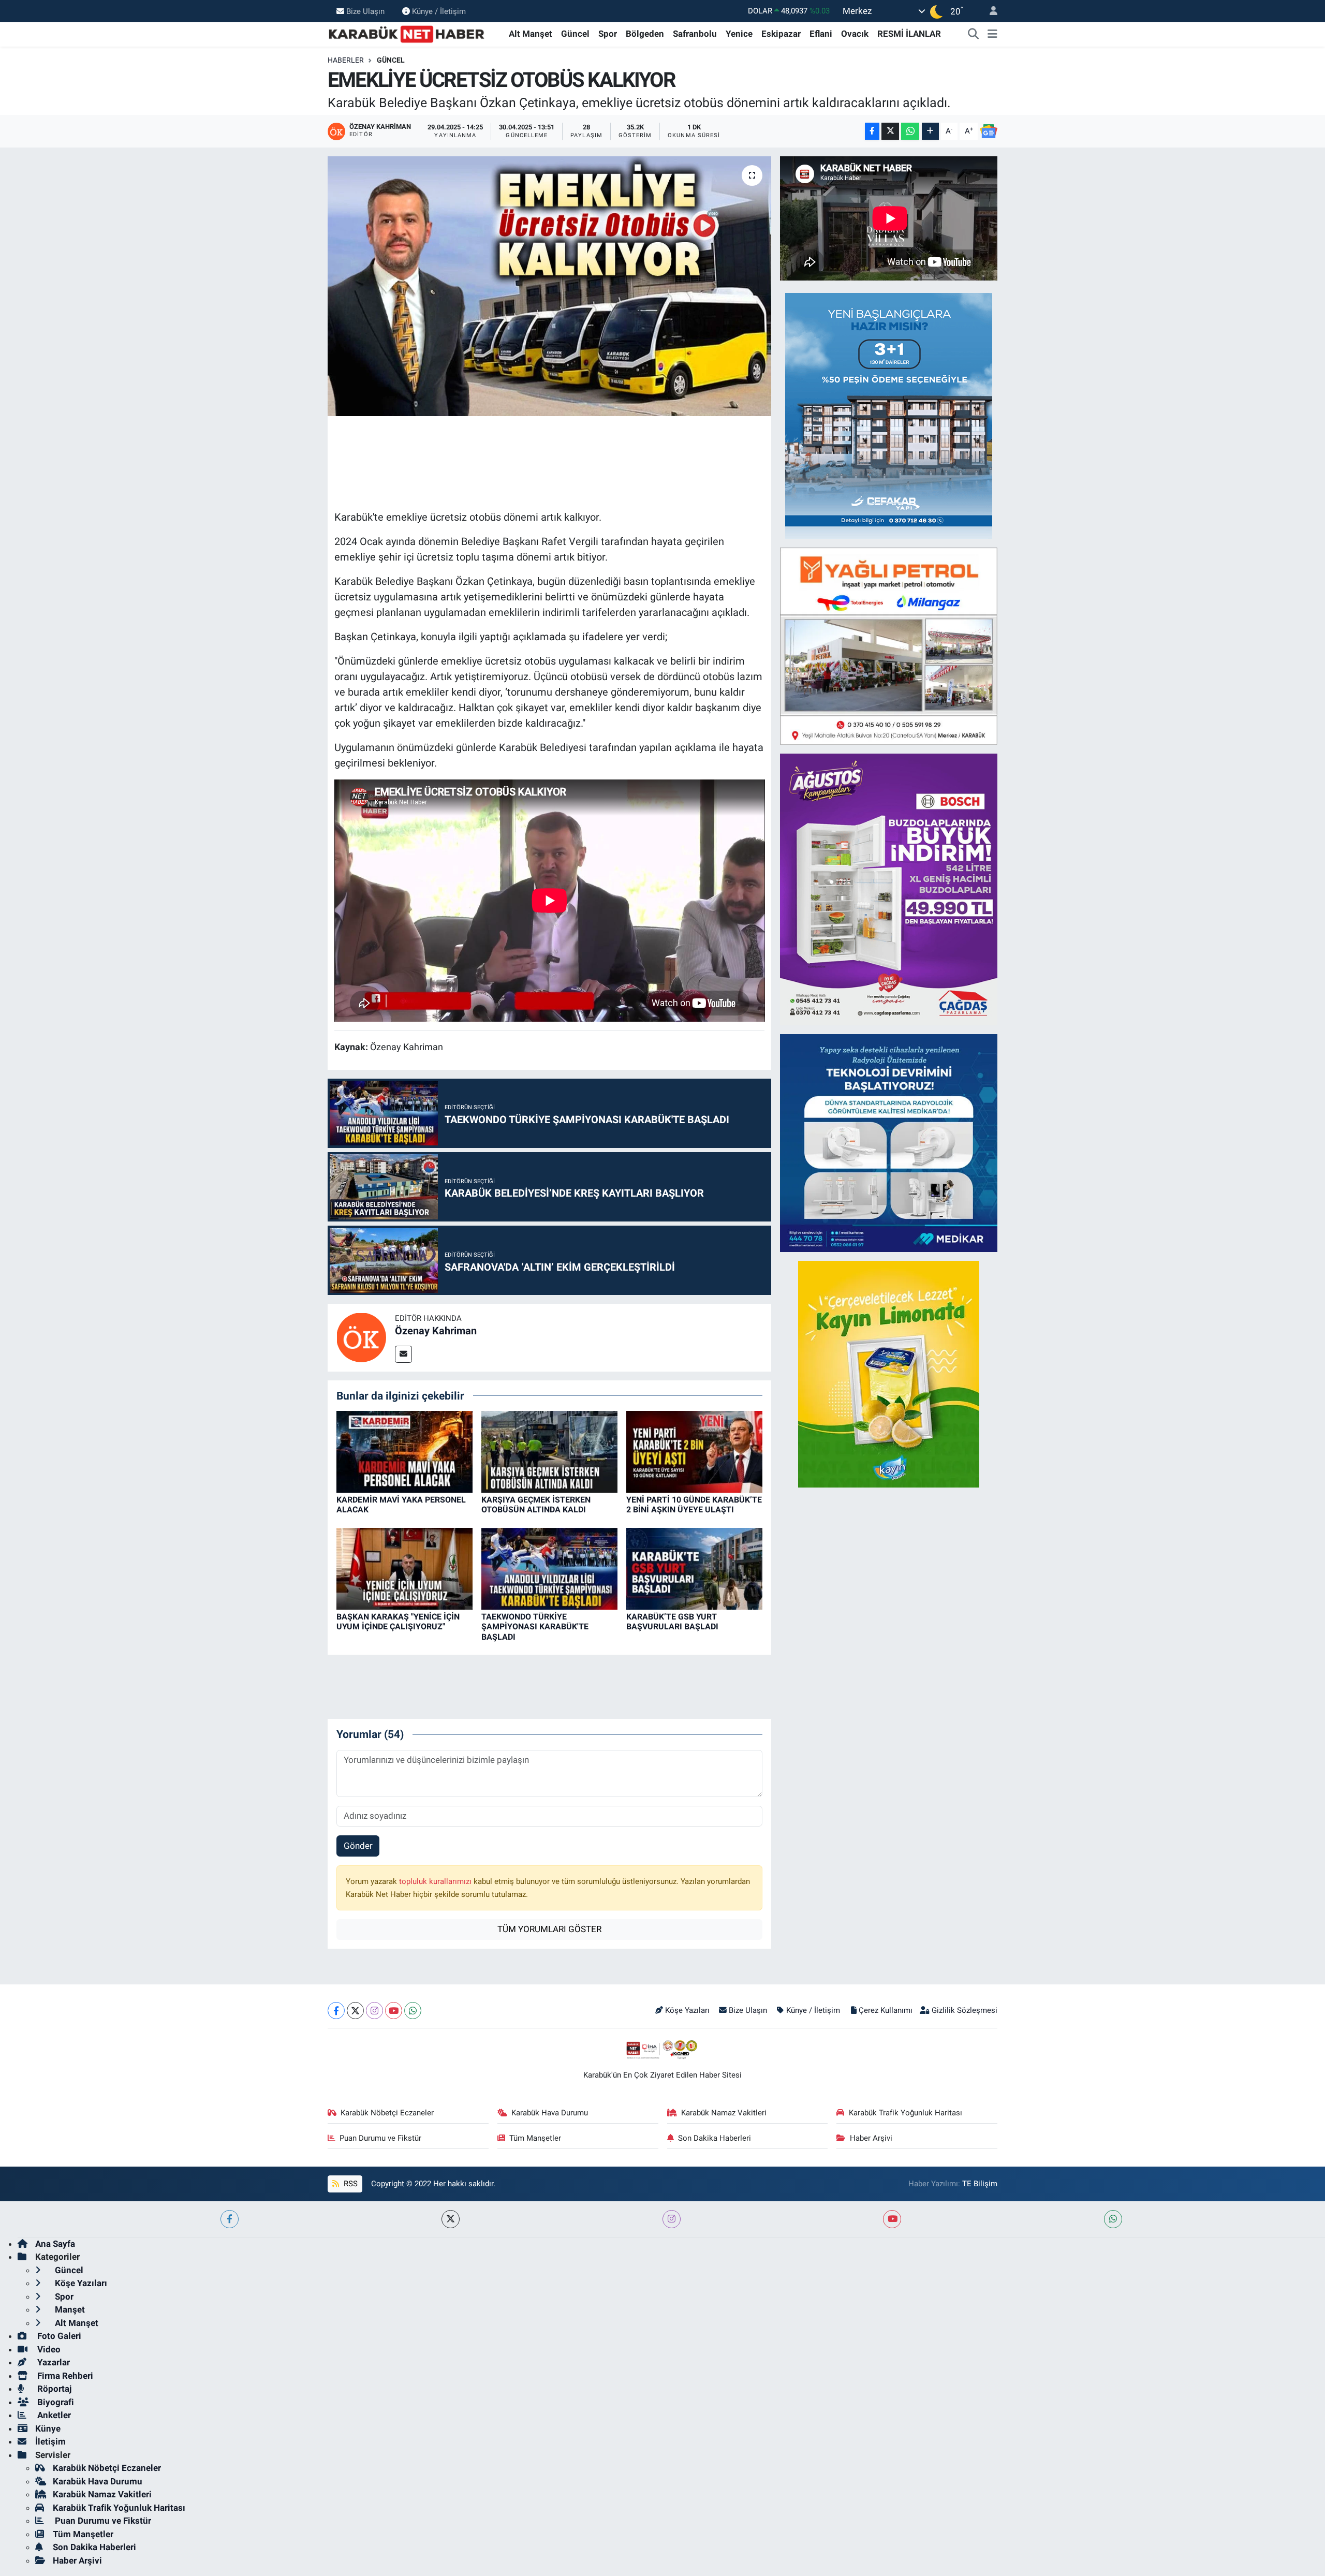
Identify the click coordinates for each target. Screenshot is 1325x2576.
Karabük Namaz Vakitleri (724, 2113)
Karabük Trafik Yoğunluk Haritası (906, 2113)
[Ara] (974, 34)
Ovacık (855, 34)
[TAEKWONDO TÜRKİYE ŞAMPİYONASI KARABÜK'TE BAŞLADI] (549, 1568)
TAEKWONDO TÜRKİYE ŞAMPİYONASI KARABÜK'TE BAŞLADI (535, 1626)
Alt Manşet (531, 34)
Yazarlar (53, 2362)
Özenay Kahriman (436, 1331)
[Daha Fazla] (930, 131)
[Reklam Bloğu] (889, 415)
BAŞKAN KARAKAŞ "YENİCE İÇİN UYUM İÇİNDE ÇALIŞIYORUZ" (398, 1622)
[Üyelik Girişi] (989, 11)
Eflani (821, 34)
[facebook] (230, 2219)
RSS (350, 2184)
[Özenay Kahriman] (361, 1337)
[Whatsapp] (413, 2011)
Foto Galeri (58, 2336)
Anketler (53, 2415)
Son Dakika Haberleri (715, 2138)
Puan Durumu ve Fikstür (380, 2138)
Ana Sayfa (55, 2244)
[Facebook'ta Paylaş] (872, 131)
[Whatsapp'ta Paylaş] (910, 131)
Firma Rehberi (64, 2376)
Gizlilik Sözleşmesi (965, 2010)
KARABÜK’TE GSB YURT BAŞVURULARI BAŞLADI (672, 1622)
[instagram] (672, 2219)
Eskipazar (781, 34)
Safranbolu (695, 34)
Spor (608, 34)
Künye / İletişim (439, 11)
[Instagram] (374, 2011)
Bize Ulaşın (365, 11)
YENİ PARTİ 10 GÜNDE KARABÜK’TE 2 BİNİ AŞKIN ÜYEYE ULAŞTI (694, 1505)
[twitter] (451, 2219)
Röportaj (53, 2389)
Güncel (575, 34)
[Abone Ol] (989, 131)
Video (48, 2349)
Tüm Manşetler (535, 2138)
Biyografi (55, 2402)
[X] (355, 2011)
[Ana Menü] (992, 34)
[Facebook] (336, 2011)
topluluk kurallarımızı (436, 1881)
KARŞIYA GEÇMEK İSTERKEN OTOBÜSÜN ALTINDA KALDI (536, 1505)
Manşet (69, 2309)
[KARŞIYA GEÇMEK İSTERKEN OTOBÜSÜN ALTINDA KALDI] (549, 1451)
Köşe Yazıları (687, 2010)
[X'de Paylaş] (890, 131)
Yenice (739, 34)
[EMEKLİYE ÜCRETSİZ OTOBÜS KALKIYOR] (549, 286)
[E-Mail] (403, 1354)
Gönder (358, 1846)
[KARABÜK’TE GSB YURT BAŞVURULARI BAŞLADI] (694, 1568)
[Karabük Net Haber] (407, 33)
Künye (48, 2428)
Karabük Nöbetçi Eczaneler (387, 2113)
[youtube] (892, 2219)
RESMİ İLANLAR (909, 34)
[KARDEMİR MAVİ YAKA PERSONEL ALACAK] (404, 1451)
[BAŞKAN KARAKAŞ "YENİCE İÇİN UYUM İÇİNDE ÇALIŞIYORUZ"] (404, 1568)
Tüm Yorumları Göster (549, 1929)
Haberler (346, 60)
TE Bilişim (980, 2184)
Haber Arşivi (871, 2138)
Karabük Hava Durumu (550, 2113)
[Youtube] (394, 2011)
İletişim (50, 2441)
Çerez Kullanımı (886, 2010)
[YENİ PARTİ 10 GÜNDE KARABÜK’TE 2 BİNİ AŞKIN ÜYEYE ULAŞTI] (694, 1451)
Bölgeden (645, 34)
